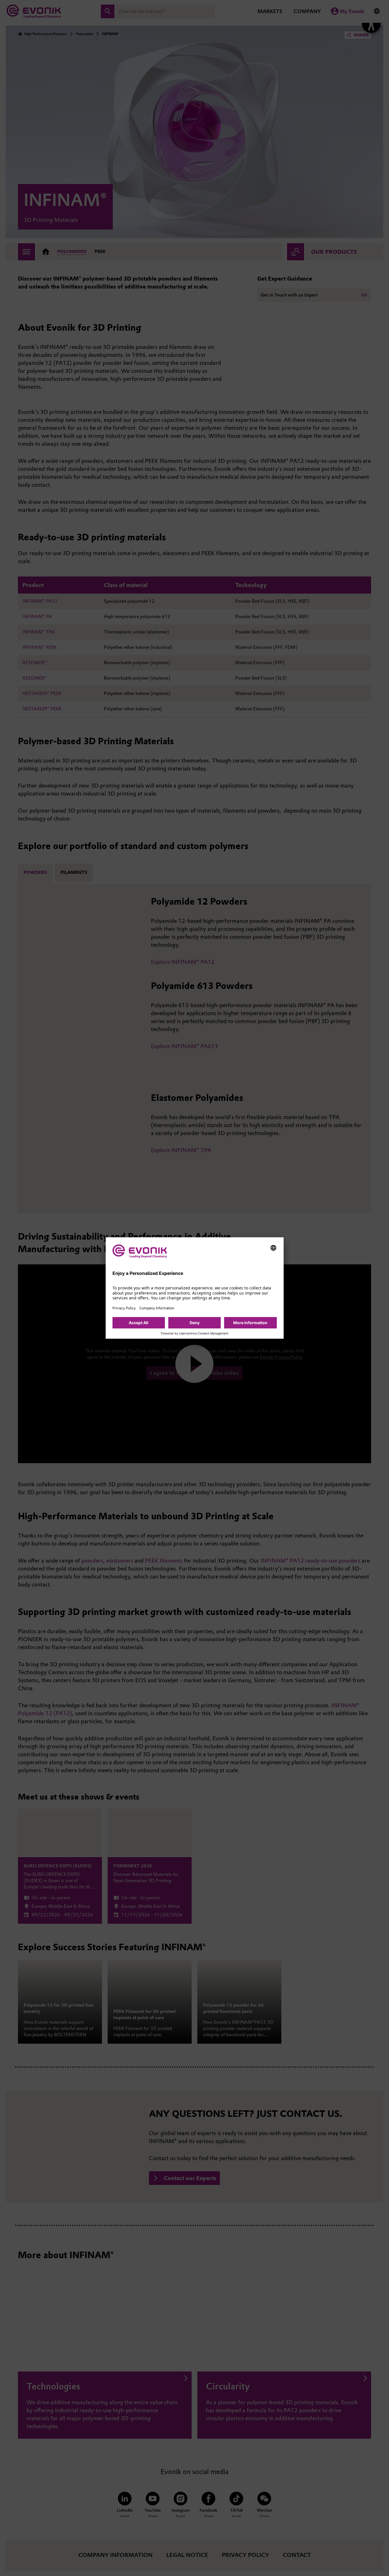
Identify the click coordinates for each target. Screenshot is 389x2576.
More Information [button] (250, 1323)
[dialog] (195, 1288)
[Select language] (273, 1248)
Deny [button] (195, 1323)
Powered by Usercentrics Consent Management (195, 1334)
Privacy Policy (124, 1308)
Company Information (157, 1308)
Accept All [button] (139, 1323)
